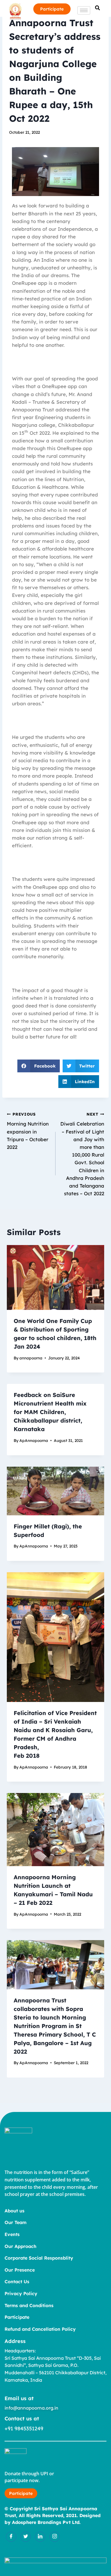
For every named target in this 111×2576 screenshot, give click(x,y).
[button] (39, 1066)
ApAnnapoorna (34, 1440)
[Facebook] (11, 2537)
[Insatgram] (55, 2537)
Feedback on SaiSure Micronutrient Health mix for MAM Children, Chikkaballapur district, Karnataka (50, 1412)
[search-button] (97, 8)
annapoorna (31, 1358)
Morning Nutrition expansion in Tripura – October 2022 (28, 1131)
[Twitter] (26, 2537)
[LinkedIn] (40, 2537)
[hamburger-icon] (84, 10)
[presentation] (55, 1277)
